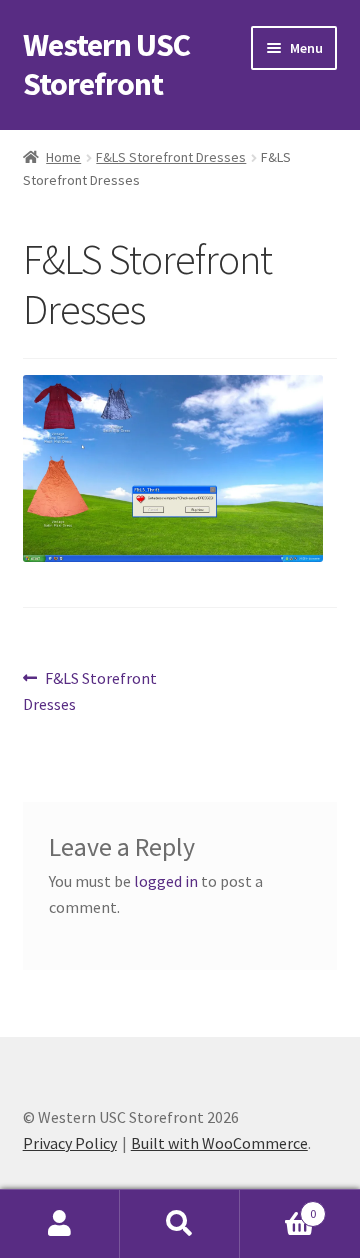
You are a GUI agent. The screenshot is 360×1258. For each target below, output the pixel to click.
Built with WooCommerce (219, 1143)
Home (63, 157)
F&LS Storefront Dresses (171, 157)
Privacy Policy (70, 1143)
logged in (166, 881)
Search (180, 1224)
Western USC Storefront (106, 64)
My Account (60, 1224)
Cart (278, 1206)
